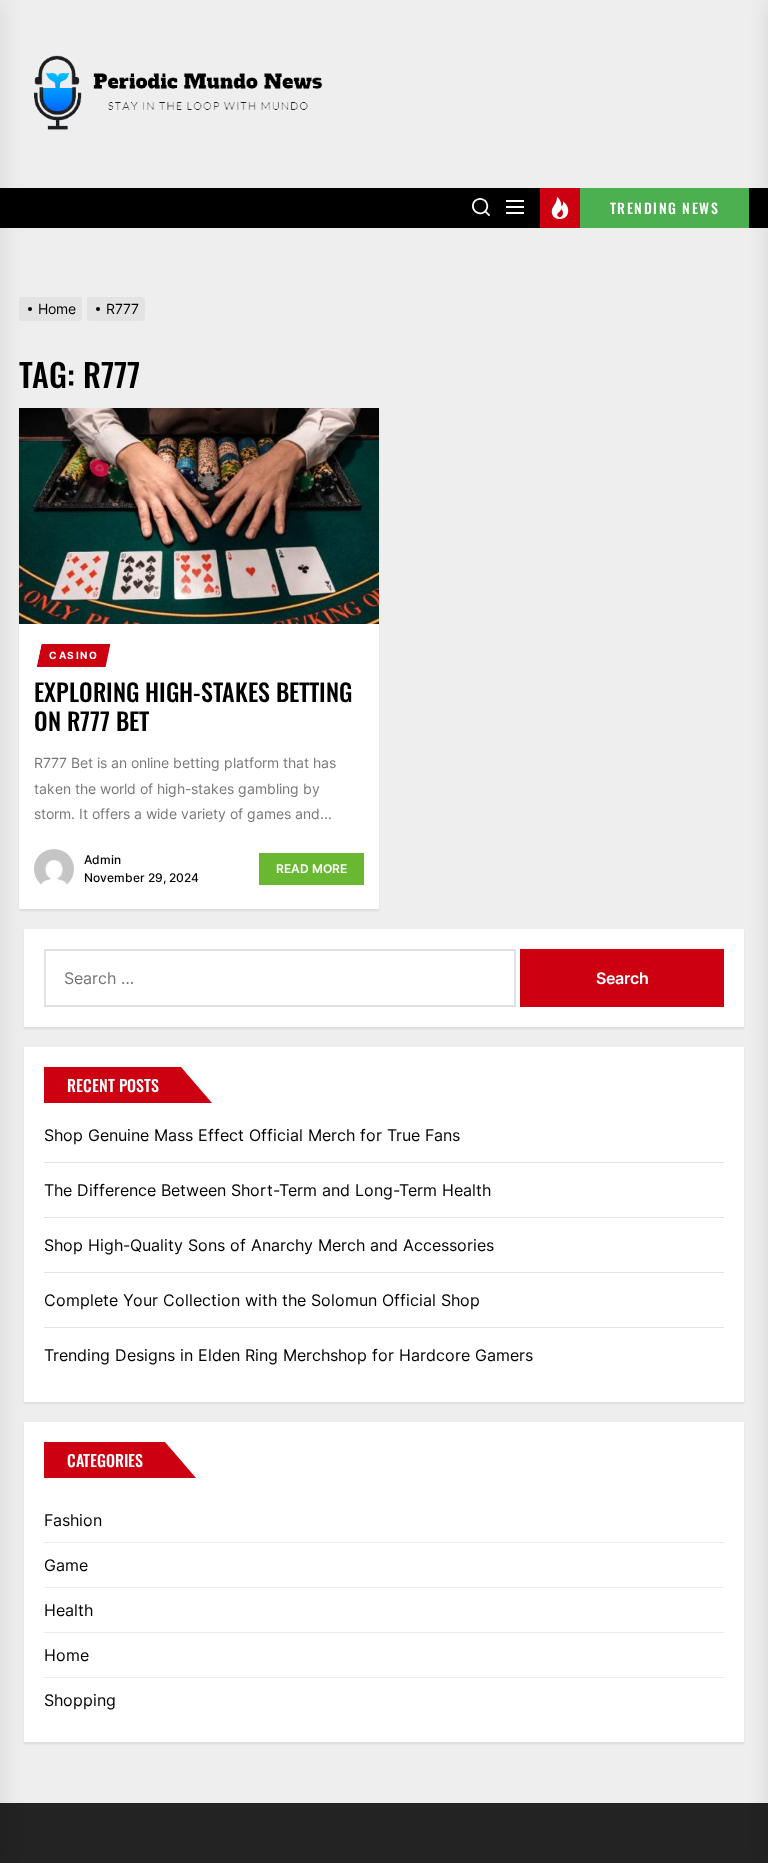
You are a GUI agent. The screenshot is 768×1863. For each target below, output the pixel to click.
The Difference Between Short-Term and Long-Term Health (267, 1190)
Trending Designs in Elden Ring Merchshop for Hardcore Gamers (288, 1355)
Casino (74, 655)
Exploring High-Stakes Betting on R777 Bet (193, 705)
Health (68, 1610)
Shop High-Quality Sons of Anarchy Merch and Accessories (269, 1245)
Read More (311, 868)
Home (66, 1655)
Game (66, 1565)
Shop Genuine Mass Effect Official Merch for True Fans (252, 1135)
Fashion (73, 1520)
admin (102, 859)
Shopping (80, 1700)
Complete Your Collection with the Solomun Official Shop (262, 1300)
